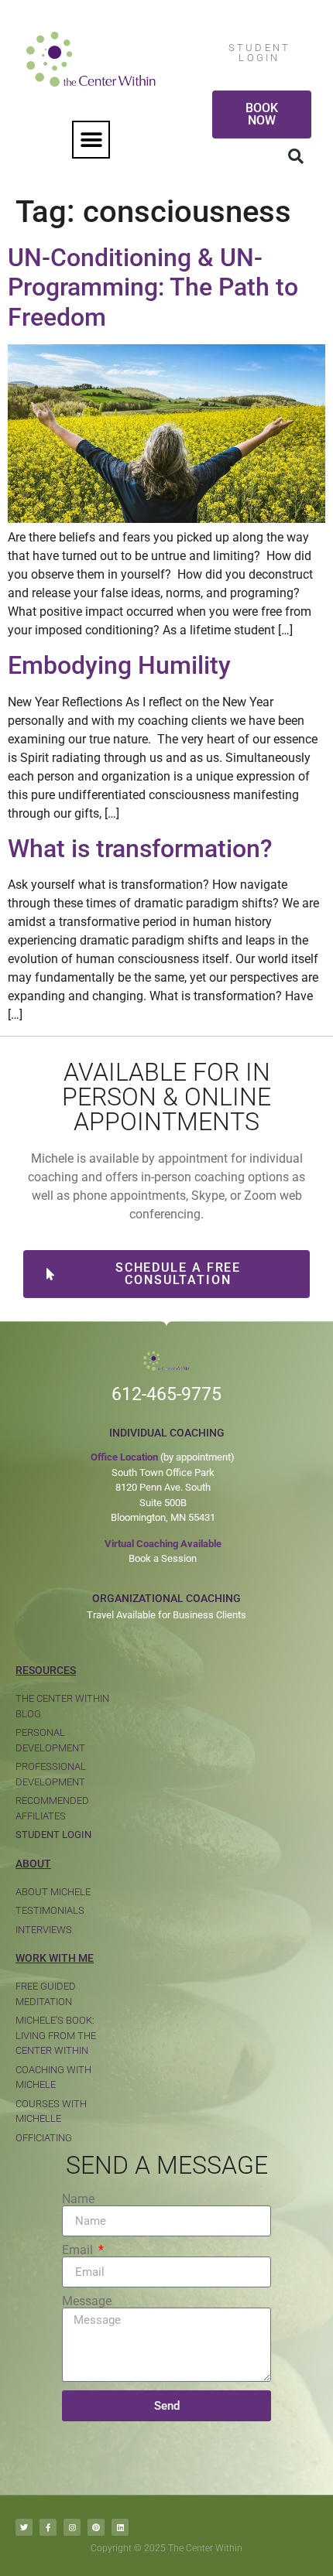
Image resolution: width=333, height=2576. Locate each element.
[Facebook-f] (48, 2527)
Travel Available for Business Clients (166, 1615)
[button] (91, 140)
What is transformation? (140, 849)
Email (79, 2250)
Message (87, 2301)
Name (78, 2199)
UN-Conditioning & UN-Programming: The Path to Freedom (153, 287)
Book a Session (163, 1558)
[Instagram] (72, 2527)
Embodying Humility (119, 665)
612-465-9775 (166, 1394)
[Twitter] (24, 2527)
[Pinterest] (96, 2527)
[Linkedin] (120, 2527)
